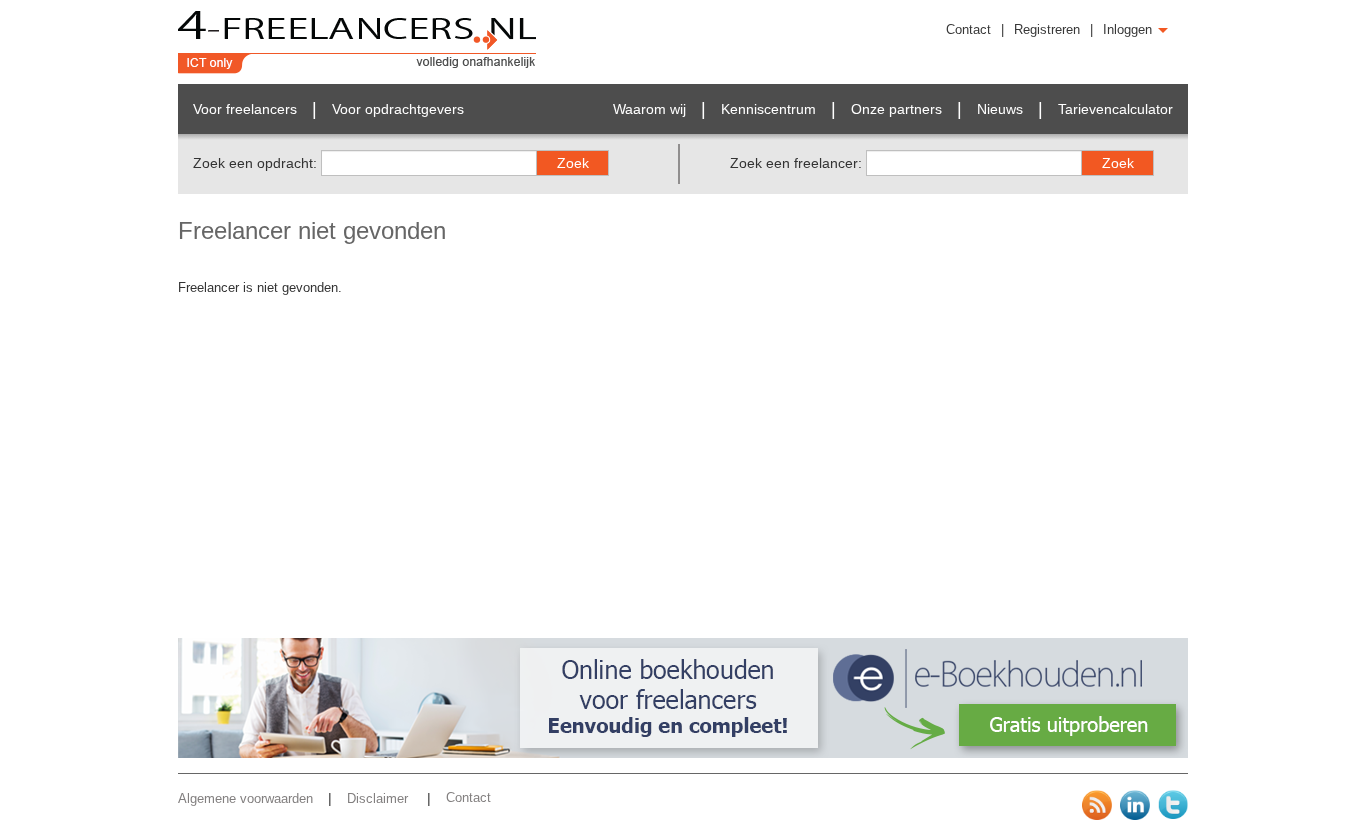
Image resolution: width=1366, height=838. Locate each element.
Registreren (1047, 29)
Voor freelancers (245, 109)
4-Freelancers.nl (357, 42)
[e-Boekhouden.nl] (683, 753)
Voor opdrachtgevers (398, 109)
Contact (968, 29)
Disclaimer (379, 798)
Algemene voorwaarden (245, 798)
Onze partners (896, 109)
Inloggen (1129, 29)
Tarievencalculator (1115, 109)
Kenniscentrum (768, 109)
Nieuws (1000, 109)
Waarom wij (649, 109)
